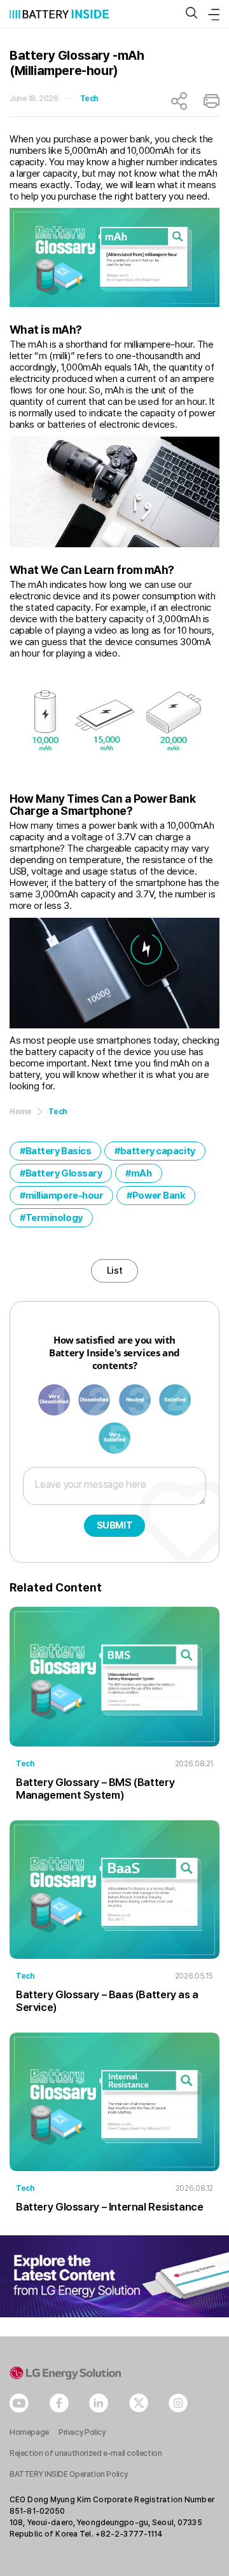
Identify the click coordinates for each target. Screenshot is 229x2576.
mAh (142, 1173)
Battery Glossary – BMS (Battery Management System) (95, 1789)
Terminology (54, 1218)
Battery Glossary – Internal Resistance (110, 2207)
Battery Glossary (64, 1173)
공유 (179, 101)
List (114, 1271)
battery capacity (158, 1151)
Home (20, 1112)
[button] (191, 14)
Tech (89, 99)
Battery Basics (59, 1151)
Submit (115, 1525)
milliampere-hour (65, 1196)
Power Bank (159, 1196)
